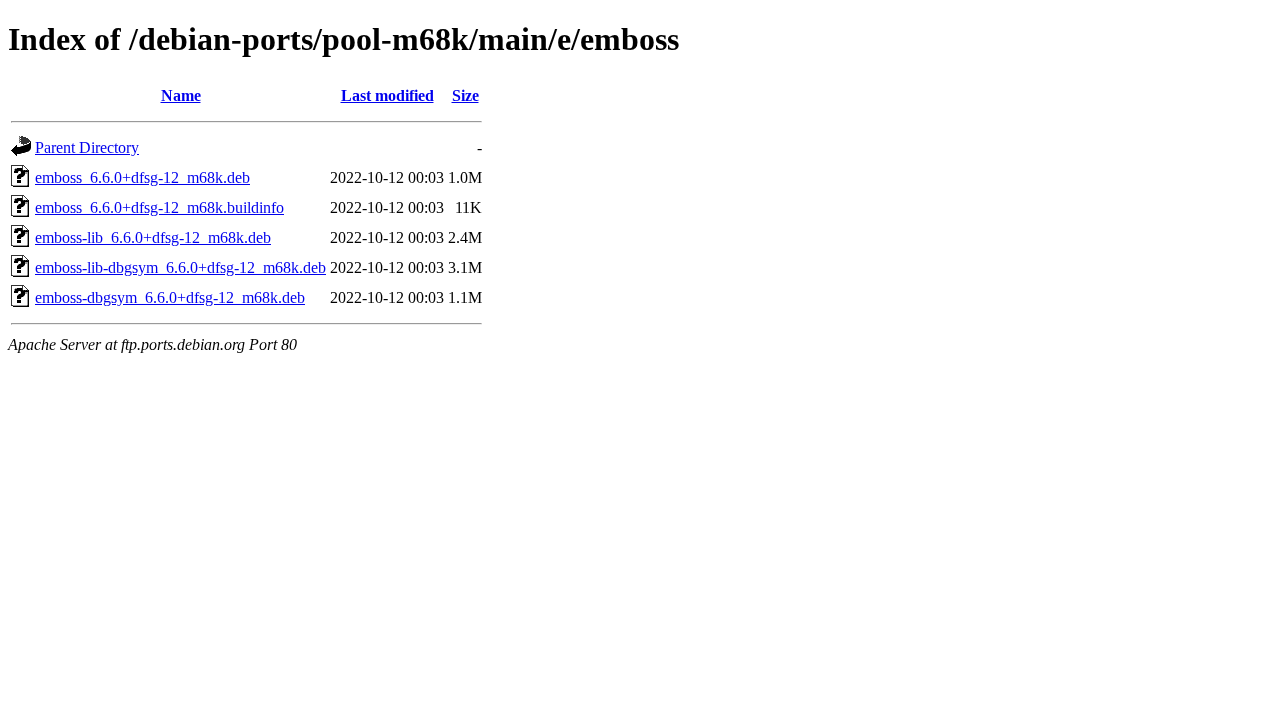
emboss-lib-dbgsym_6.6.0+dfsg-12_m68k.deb (180, 267)
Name (181, 95)
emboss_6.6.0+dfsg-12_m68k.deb (142, 177)
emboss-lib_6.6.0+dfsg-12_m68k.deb (153, 237)
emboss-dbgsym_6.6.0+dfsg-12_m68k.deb (170, 297)
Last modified (387, 95)
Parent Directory (87, 147)
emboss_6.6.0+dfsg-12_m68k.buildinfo (159, 207)
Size (465, 95)
